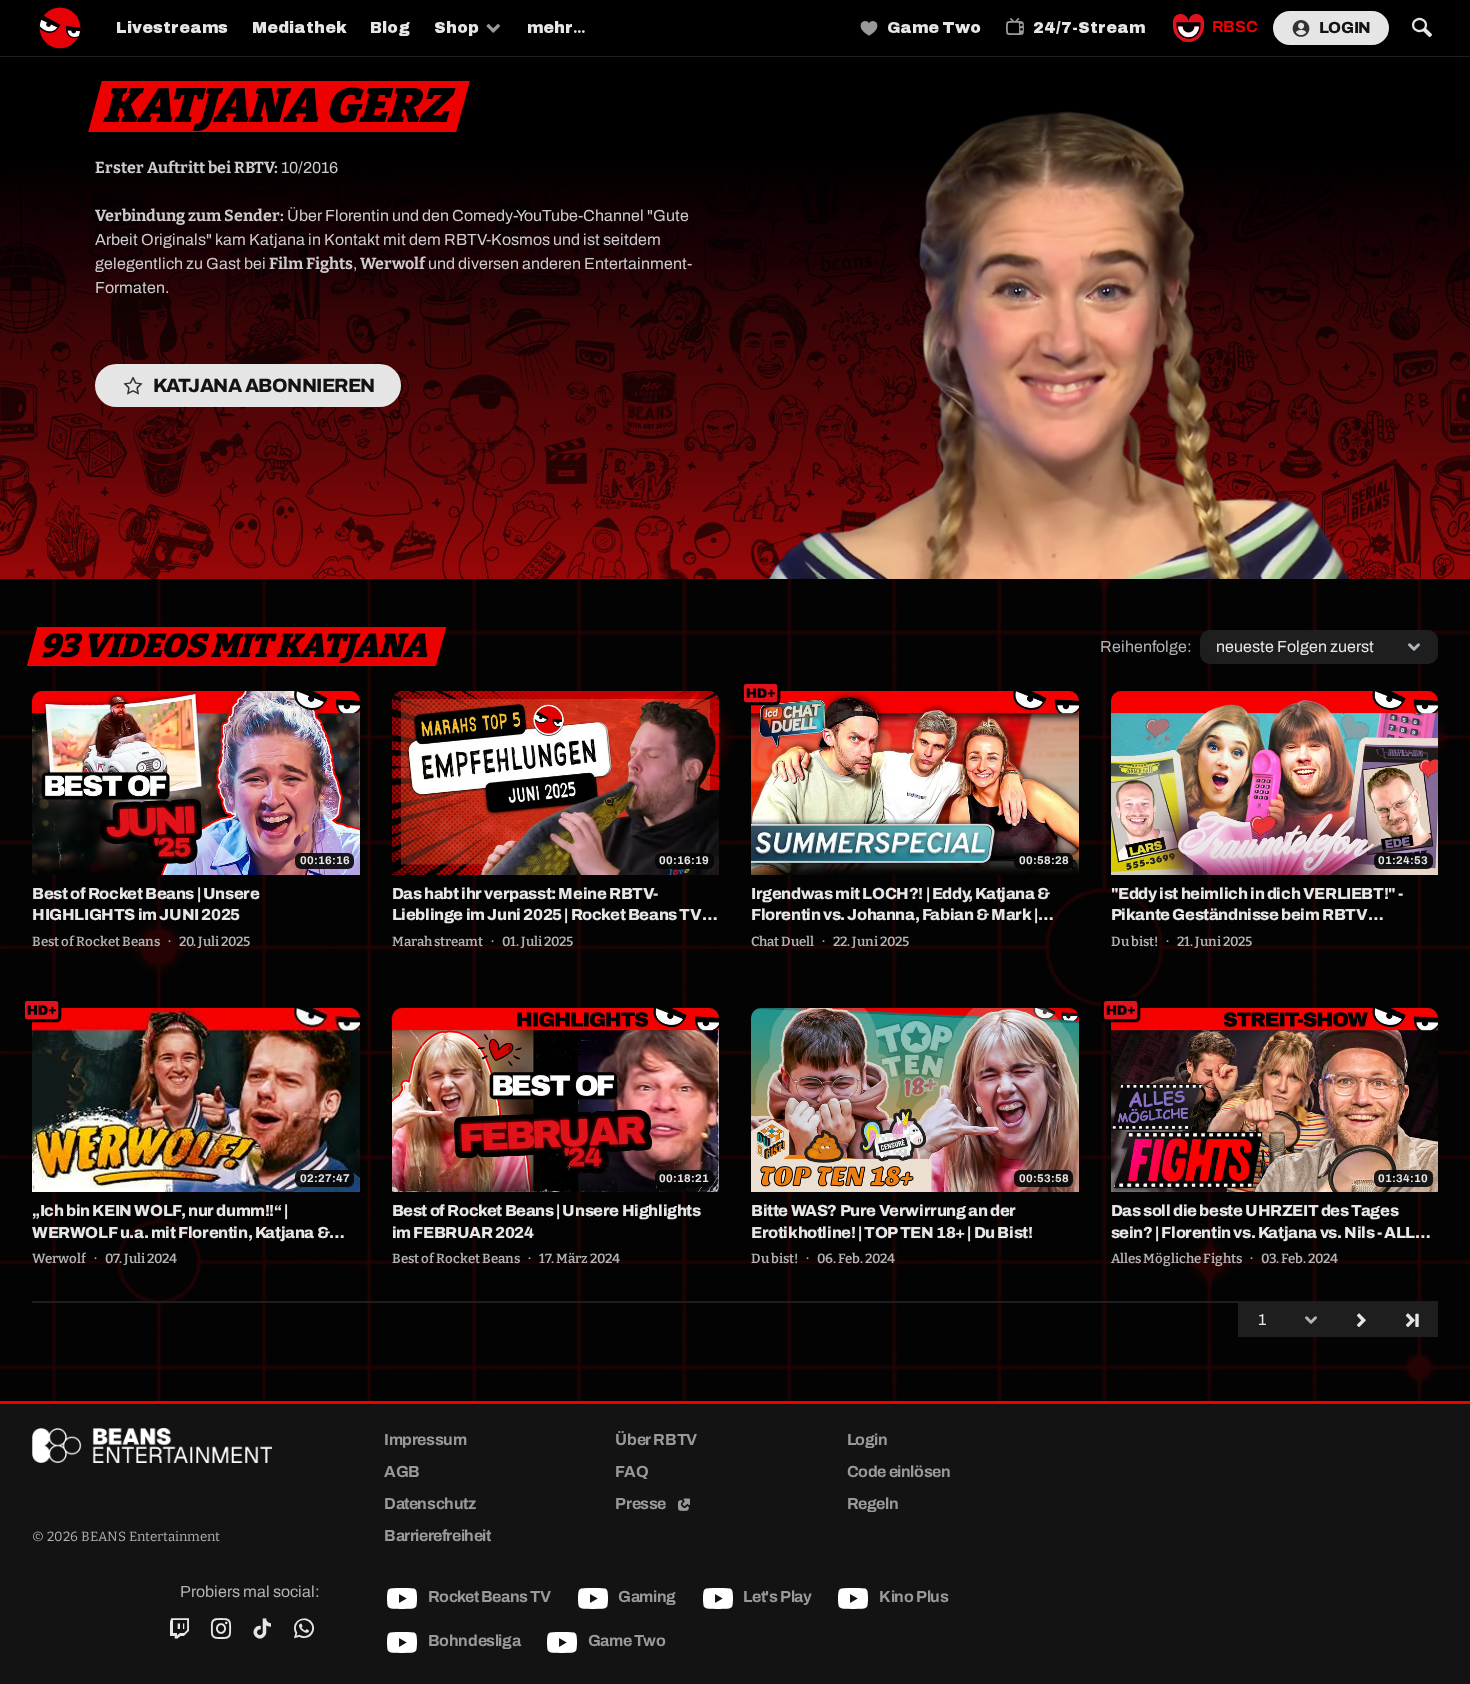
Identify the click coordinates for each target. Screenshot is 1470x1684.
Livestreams (172, 27)
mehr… (556, 27)
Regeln (873, 1503)
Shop (456, 27)
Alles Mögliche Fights (1176, 1259)
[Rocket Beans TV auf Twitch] (179, 1629)
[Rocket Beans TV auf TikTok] (262, 1629)
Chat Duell (782, 942)
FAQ (631, 1471)
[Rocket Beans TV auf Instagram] (220, 1629)
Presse (641, 1503)
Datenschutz (430, 1503)
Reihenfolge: (1146, 646)
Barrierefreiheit (437, 1535)
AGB (402, 1471)
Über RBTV (655, 1439)
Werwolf (59, 1259)
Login (1345, 27)
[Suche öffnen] (1421, 28)
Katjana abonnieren (264, 385)
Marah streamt (437, 942)
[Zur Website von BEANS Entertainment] (176, 1445)
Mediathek (299, 27)
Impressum (425, 1439)
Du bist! (1134, 942)
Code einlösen (899, 1471)
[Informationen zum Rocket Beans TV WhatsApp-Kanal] (303, 1629)
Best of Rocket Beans (96, 942)
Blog (390, 27)
